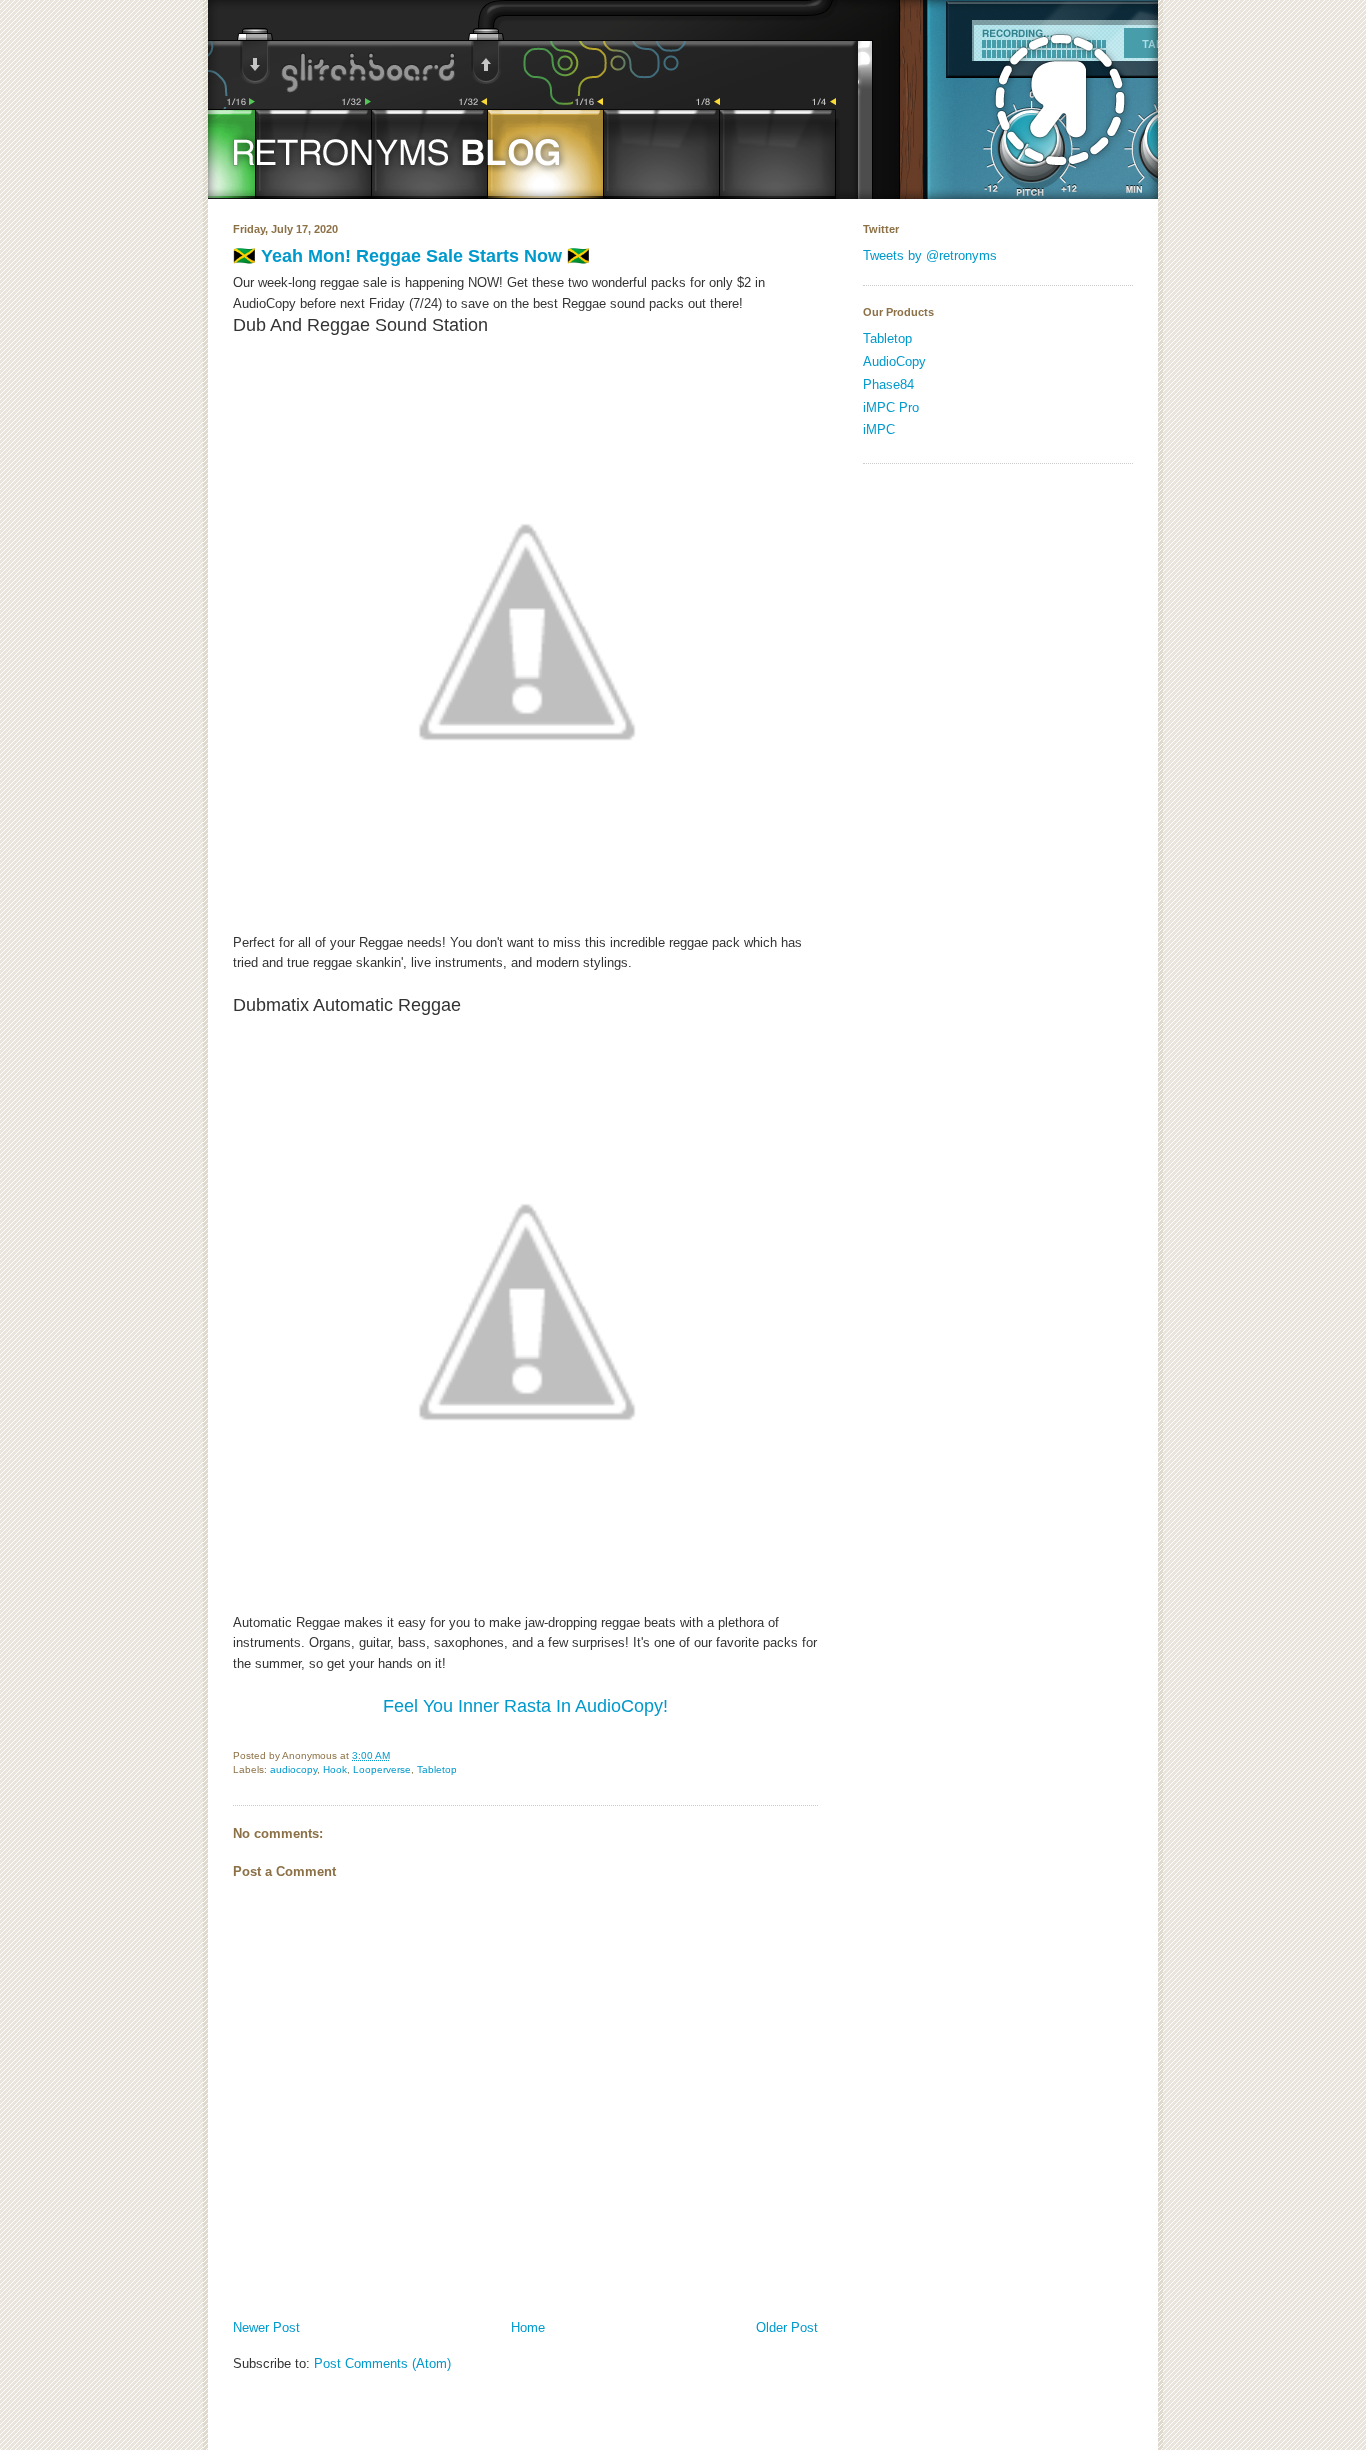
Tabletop (437, 1769)
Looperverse (382, 1769)
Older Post (787, 2327)
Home (528, 2327)
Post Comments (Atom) (382, 2363)
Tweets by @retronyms (930, 255)
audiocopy (293, 1769)
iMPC (879, 429)
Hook (335, 1769)
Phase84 (888, 384)
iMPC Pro (891, 407)
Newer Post (266, 2327)
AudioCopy (894, 361)
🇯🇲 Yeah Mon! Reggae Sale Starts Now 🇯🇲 (411, 256)
